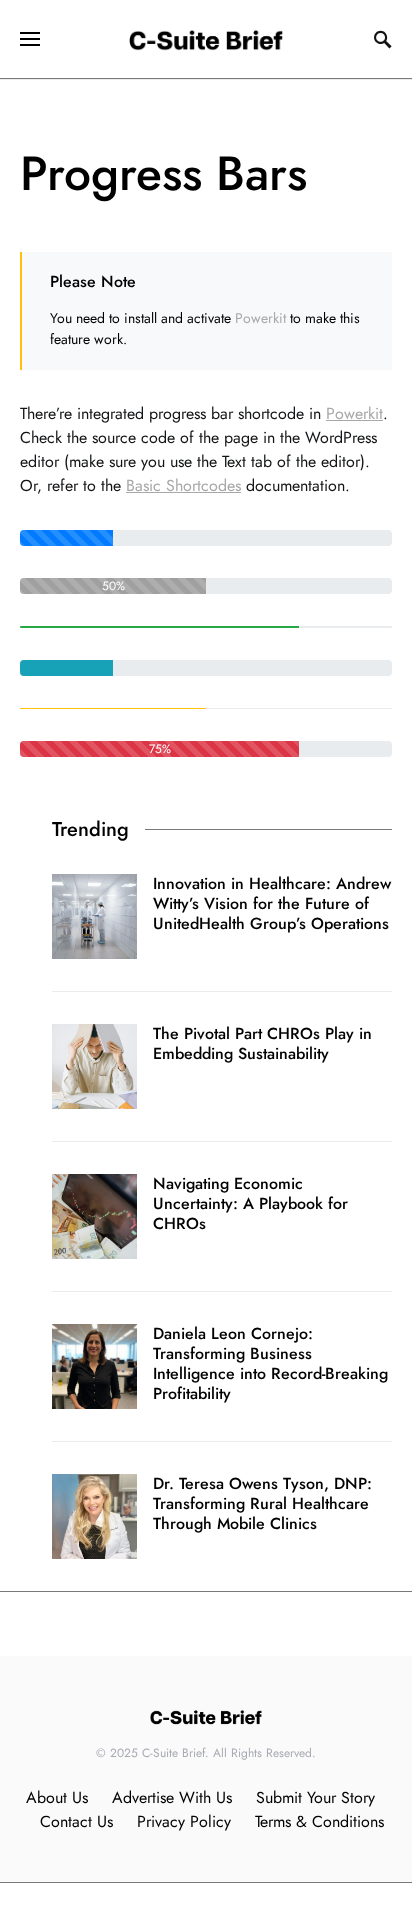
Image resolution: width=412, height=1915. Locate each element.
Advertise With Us (172, 1797)
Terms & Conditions (319, 1821)
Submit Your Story (315, 1797)
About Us (57, 1797)
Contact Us (76, 1821)
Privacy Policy (184, 1821)
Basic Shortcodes (183, 485)
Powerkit (260, 318)
